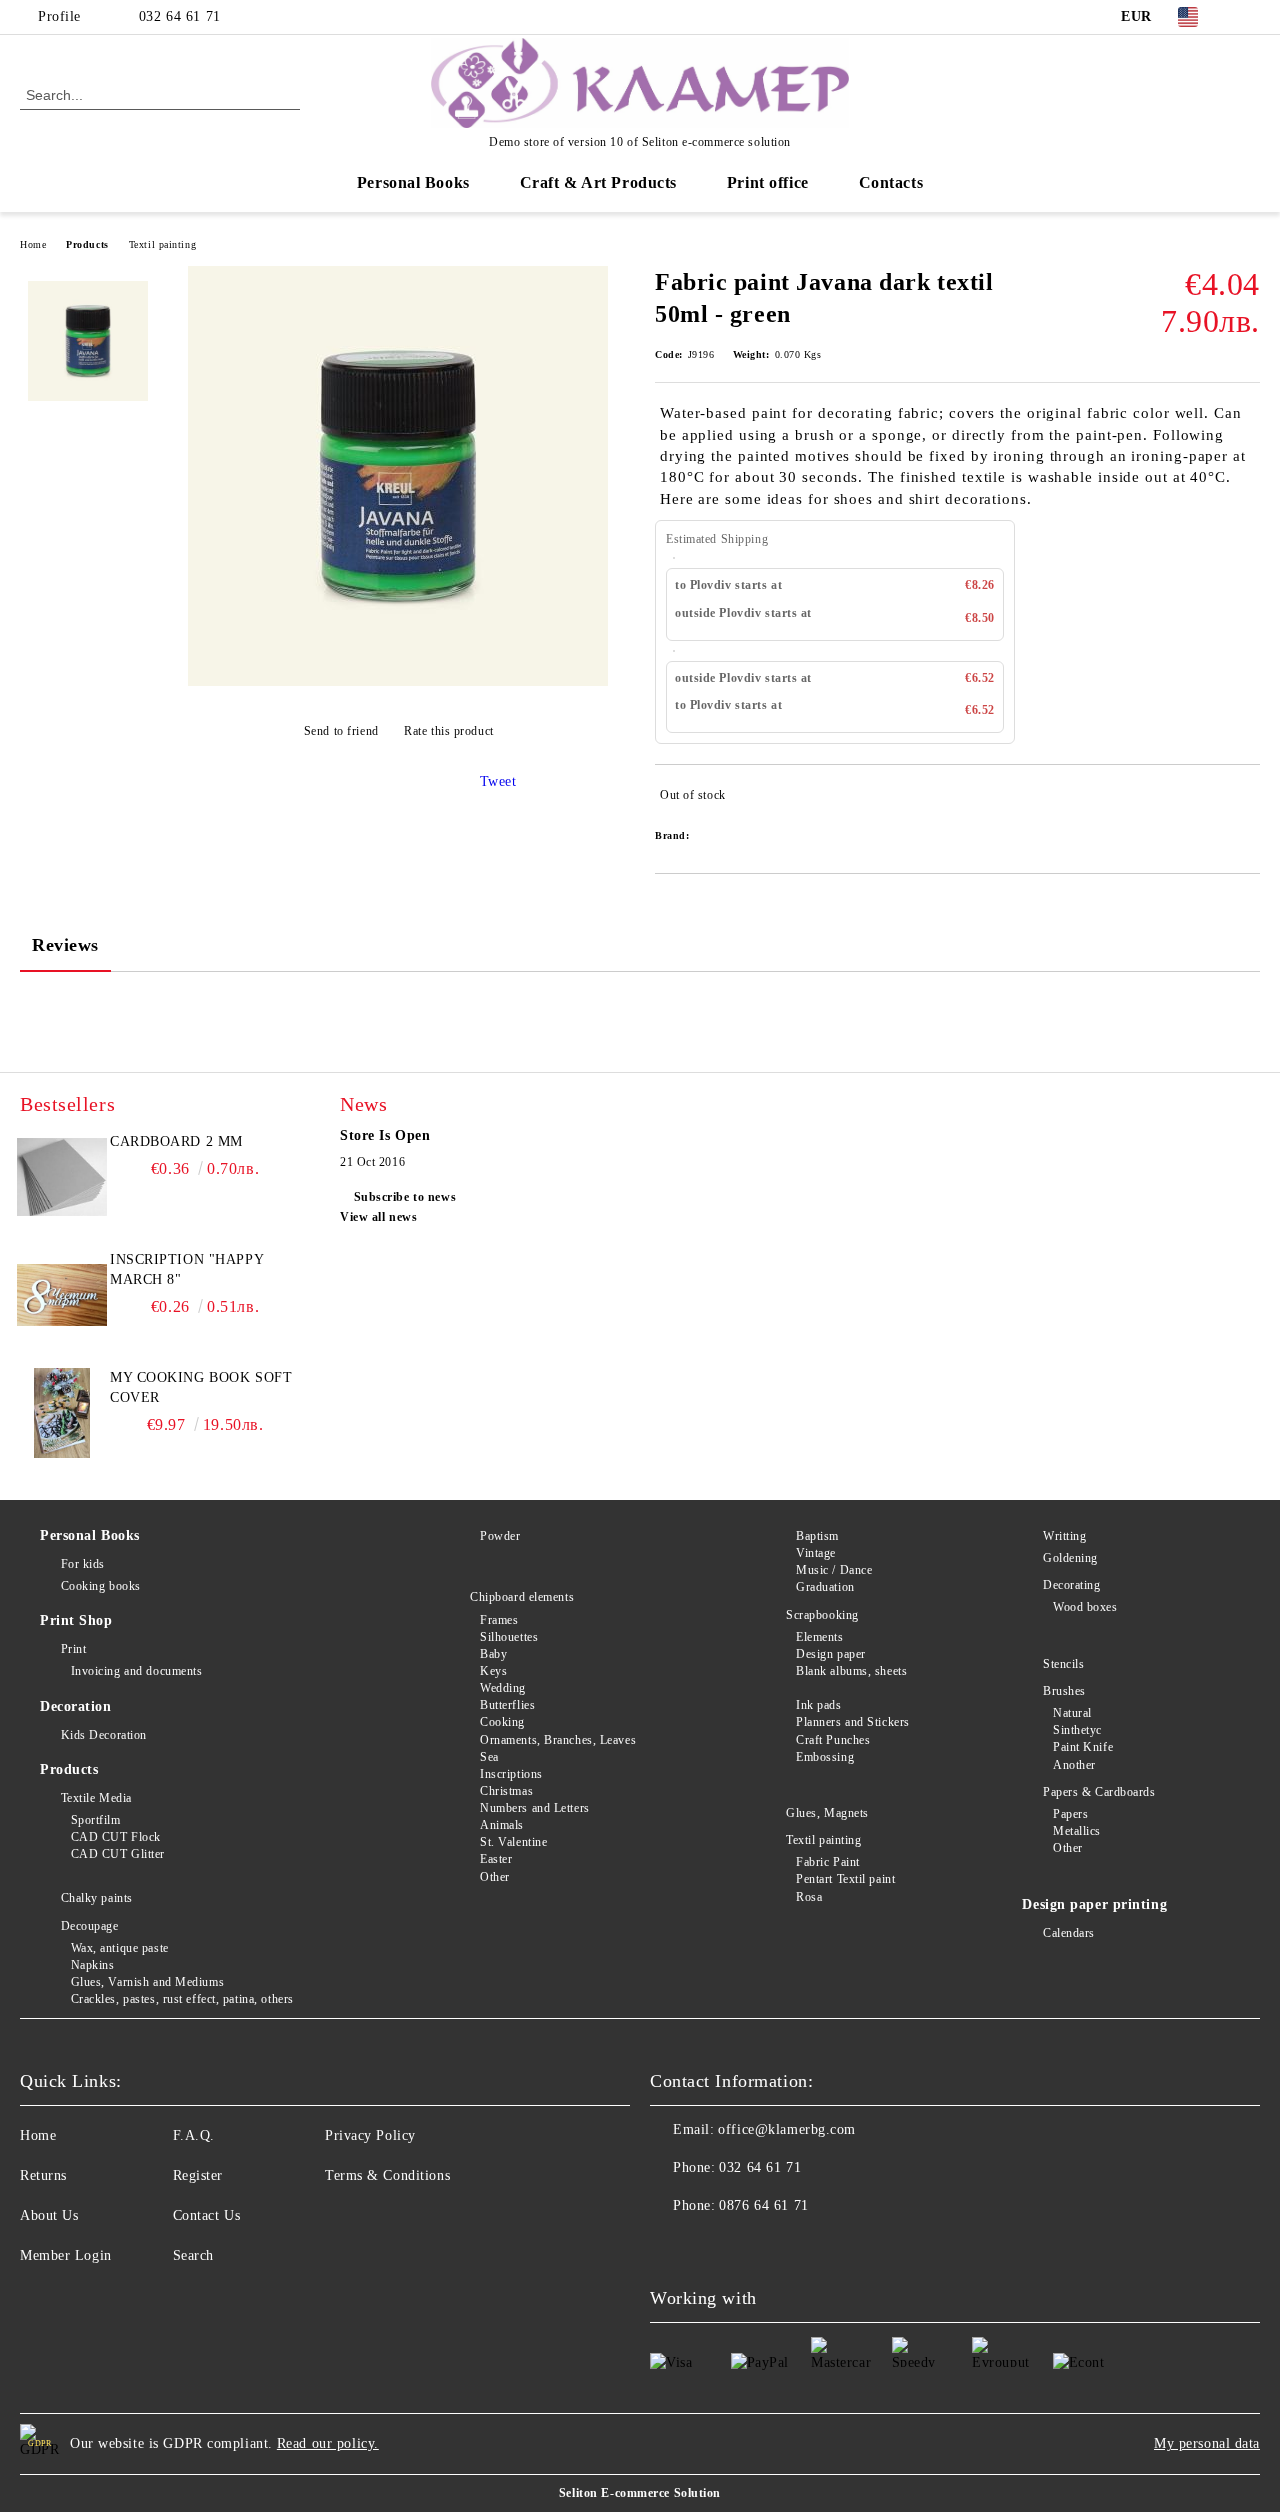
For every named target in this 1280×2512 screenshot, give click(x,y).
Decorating (1071, 1585)
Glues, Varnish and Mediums (147, 1982)
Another (1074, 1765)
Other (494, 1877)
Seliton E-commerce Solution (640, 2493)
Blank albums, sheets (851, 1671)
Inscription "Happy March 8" (186, 1269)
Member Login (66, 2255)
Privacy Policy (370, 2135)
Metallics (1077, 1831)
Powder (500, 1536)
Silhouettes (509, 1637)
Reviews (65, 945)
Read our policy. (328, 2443)
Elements (819, 1637)
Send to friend (341, 731)
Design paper (830, 1654)
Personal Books (413, 182)
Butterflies (507, 1705)
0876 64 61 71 (763, 2205)
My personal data (1207, 2443)
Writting (1064, 1536)
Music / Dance (834, 1570)
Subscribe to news (405, 1197)
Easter (496, 1859)
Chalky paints (97, 1898)
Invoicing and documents (136, 1671)
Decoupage (90, 1926)
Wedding (502, 1688)
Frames (499, 1620)
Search (193, 2255)
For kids (83, 1564)
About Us (49, 2215)
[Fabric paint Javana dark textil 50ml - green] (398, 681)
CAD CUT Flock (116, 1837)
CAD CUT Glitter (118, 1854)
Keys (493, 1671)
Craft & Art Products (598, 182)
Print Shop (76, 1620)
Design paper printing (1094, 1904)
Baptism (817, 1536)
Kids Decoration (104, 1735)
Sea (489, 1757)
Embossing (825, 1757)
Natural (1072, 1713)
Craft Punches (833, 1740)
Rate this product (449, 731)
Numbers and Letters (534, 1808)
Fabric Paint (827, 1862)
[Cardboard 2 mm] (62, 1177)
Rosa (809, 1897)
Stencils (1063, 1664)
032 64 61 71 (180, 16)
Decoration (76, 1706)
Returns (43, 2175)
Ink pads (818, 1705)
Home (33, 244)
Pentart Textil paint (845, 1879)
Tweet (498, 781)
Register (198, 2175)
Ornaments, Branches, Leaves (558, 1740)
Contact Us (207, 2215)
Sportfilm (96, 1820)
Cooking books (101, 1586)
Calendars (1069, 1933)
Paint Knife (1083, 1747)
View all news (378, 1217)
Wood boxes (1085, 1607)
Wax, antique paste (120, 1948)
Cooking (502, 1722)
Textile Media (96, 1798)
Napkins (92, 1965)
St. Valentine (513, 1842)
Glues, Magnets (827, 1813)
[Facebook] (1249, 17)
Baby (493, 1654)
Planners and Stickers (852, 1722)
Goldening (1070, 1558)
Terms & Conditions (387, 2175)
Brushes (1064, 1691)
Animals (501, 1825)
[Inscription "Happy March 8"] (62, 1295)
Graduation (825, 1587)
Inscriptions (511, 1774)
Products (87, 244)
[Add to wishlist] (1245, 799)
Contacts (891, 182)
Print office (768, 182)
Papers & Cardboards (1099, 1792)
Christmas (506, 1791)
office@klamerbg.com (787, 2129)
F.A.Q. (194, 2135)
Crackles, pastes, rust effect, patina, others (182, 1999)
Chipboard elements (522, 1597)
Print (73, 1649)
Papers (1070, 1814)
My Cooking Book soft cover (201, 1387)
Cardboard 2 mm (176, 1141)
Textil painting (162, 244)
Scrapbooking (822, 1615)
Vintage (815, 1553)
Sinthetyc (1077, 1730)
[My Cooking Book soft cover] (62, 1413)
